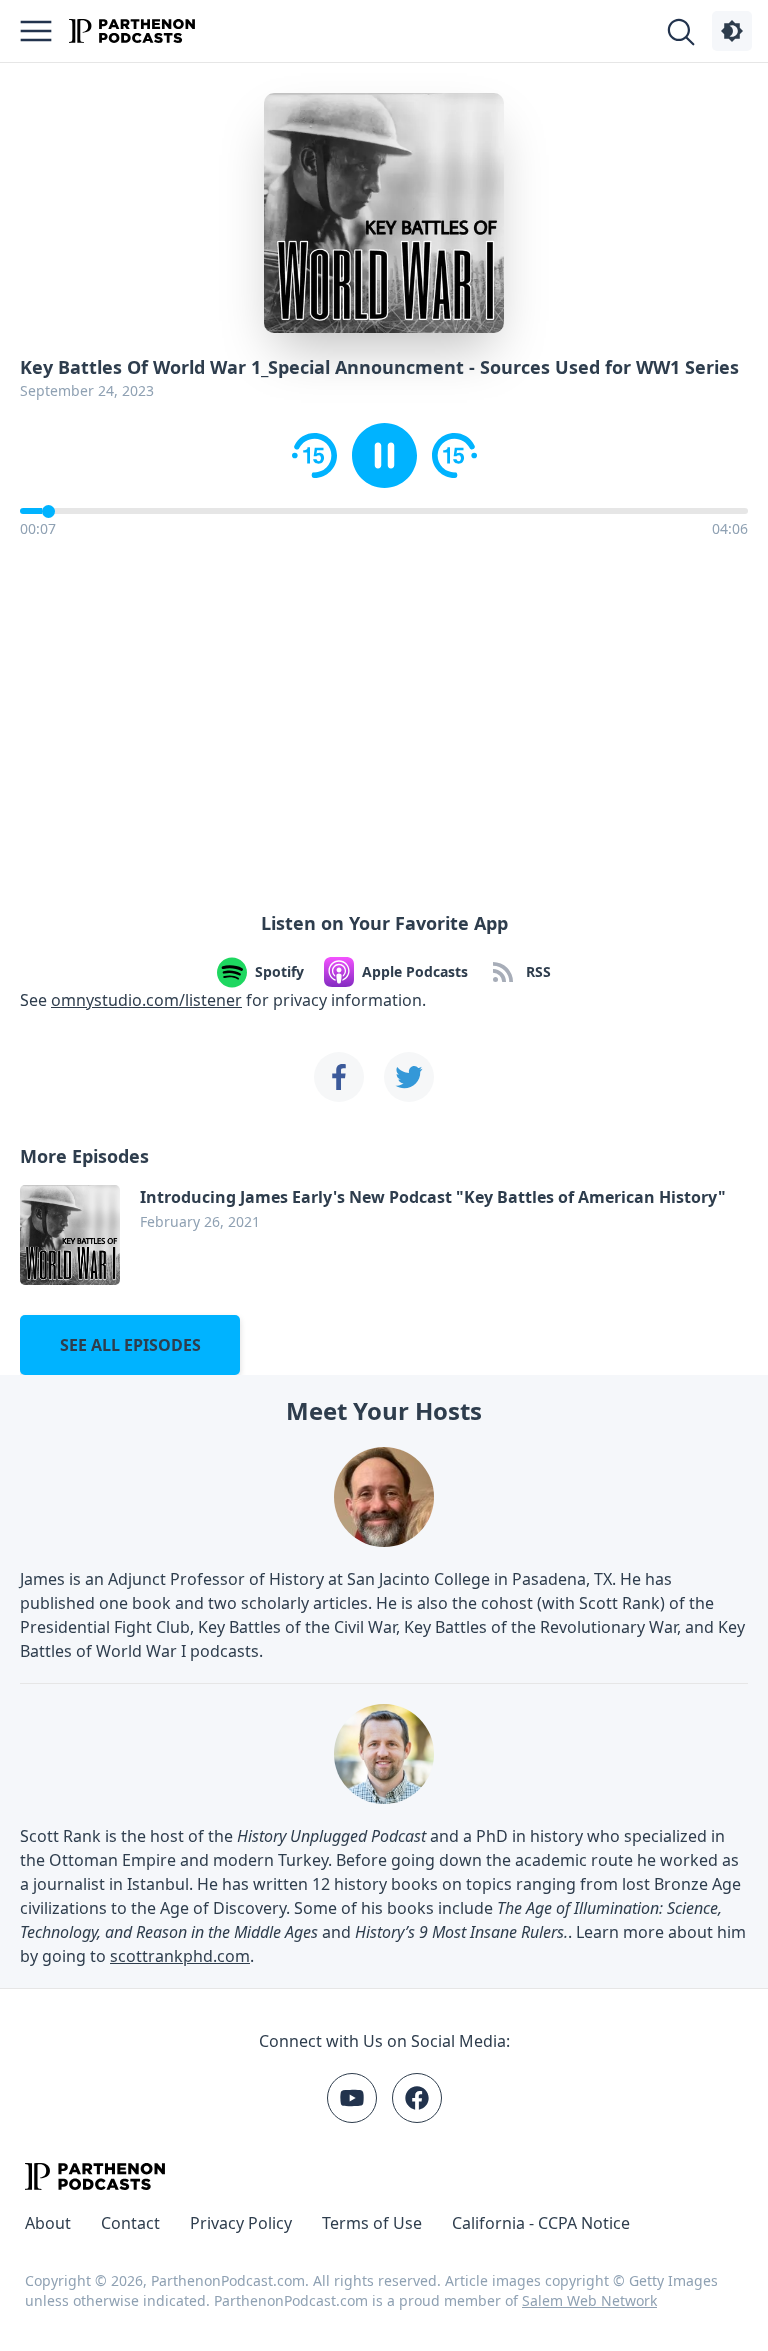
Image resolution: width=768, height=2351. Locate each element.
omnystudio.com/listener (146, 1000)
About (48, 2223)
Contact (130, 2223)
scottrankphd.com (180, 1956)
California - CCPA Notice (541, 2223)
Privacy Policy (241, 2223)
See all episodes (130, 1345)
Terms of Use (372, 2223)
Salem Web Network (589, 2300)
